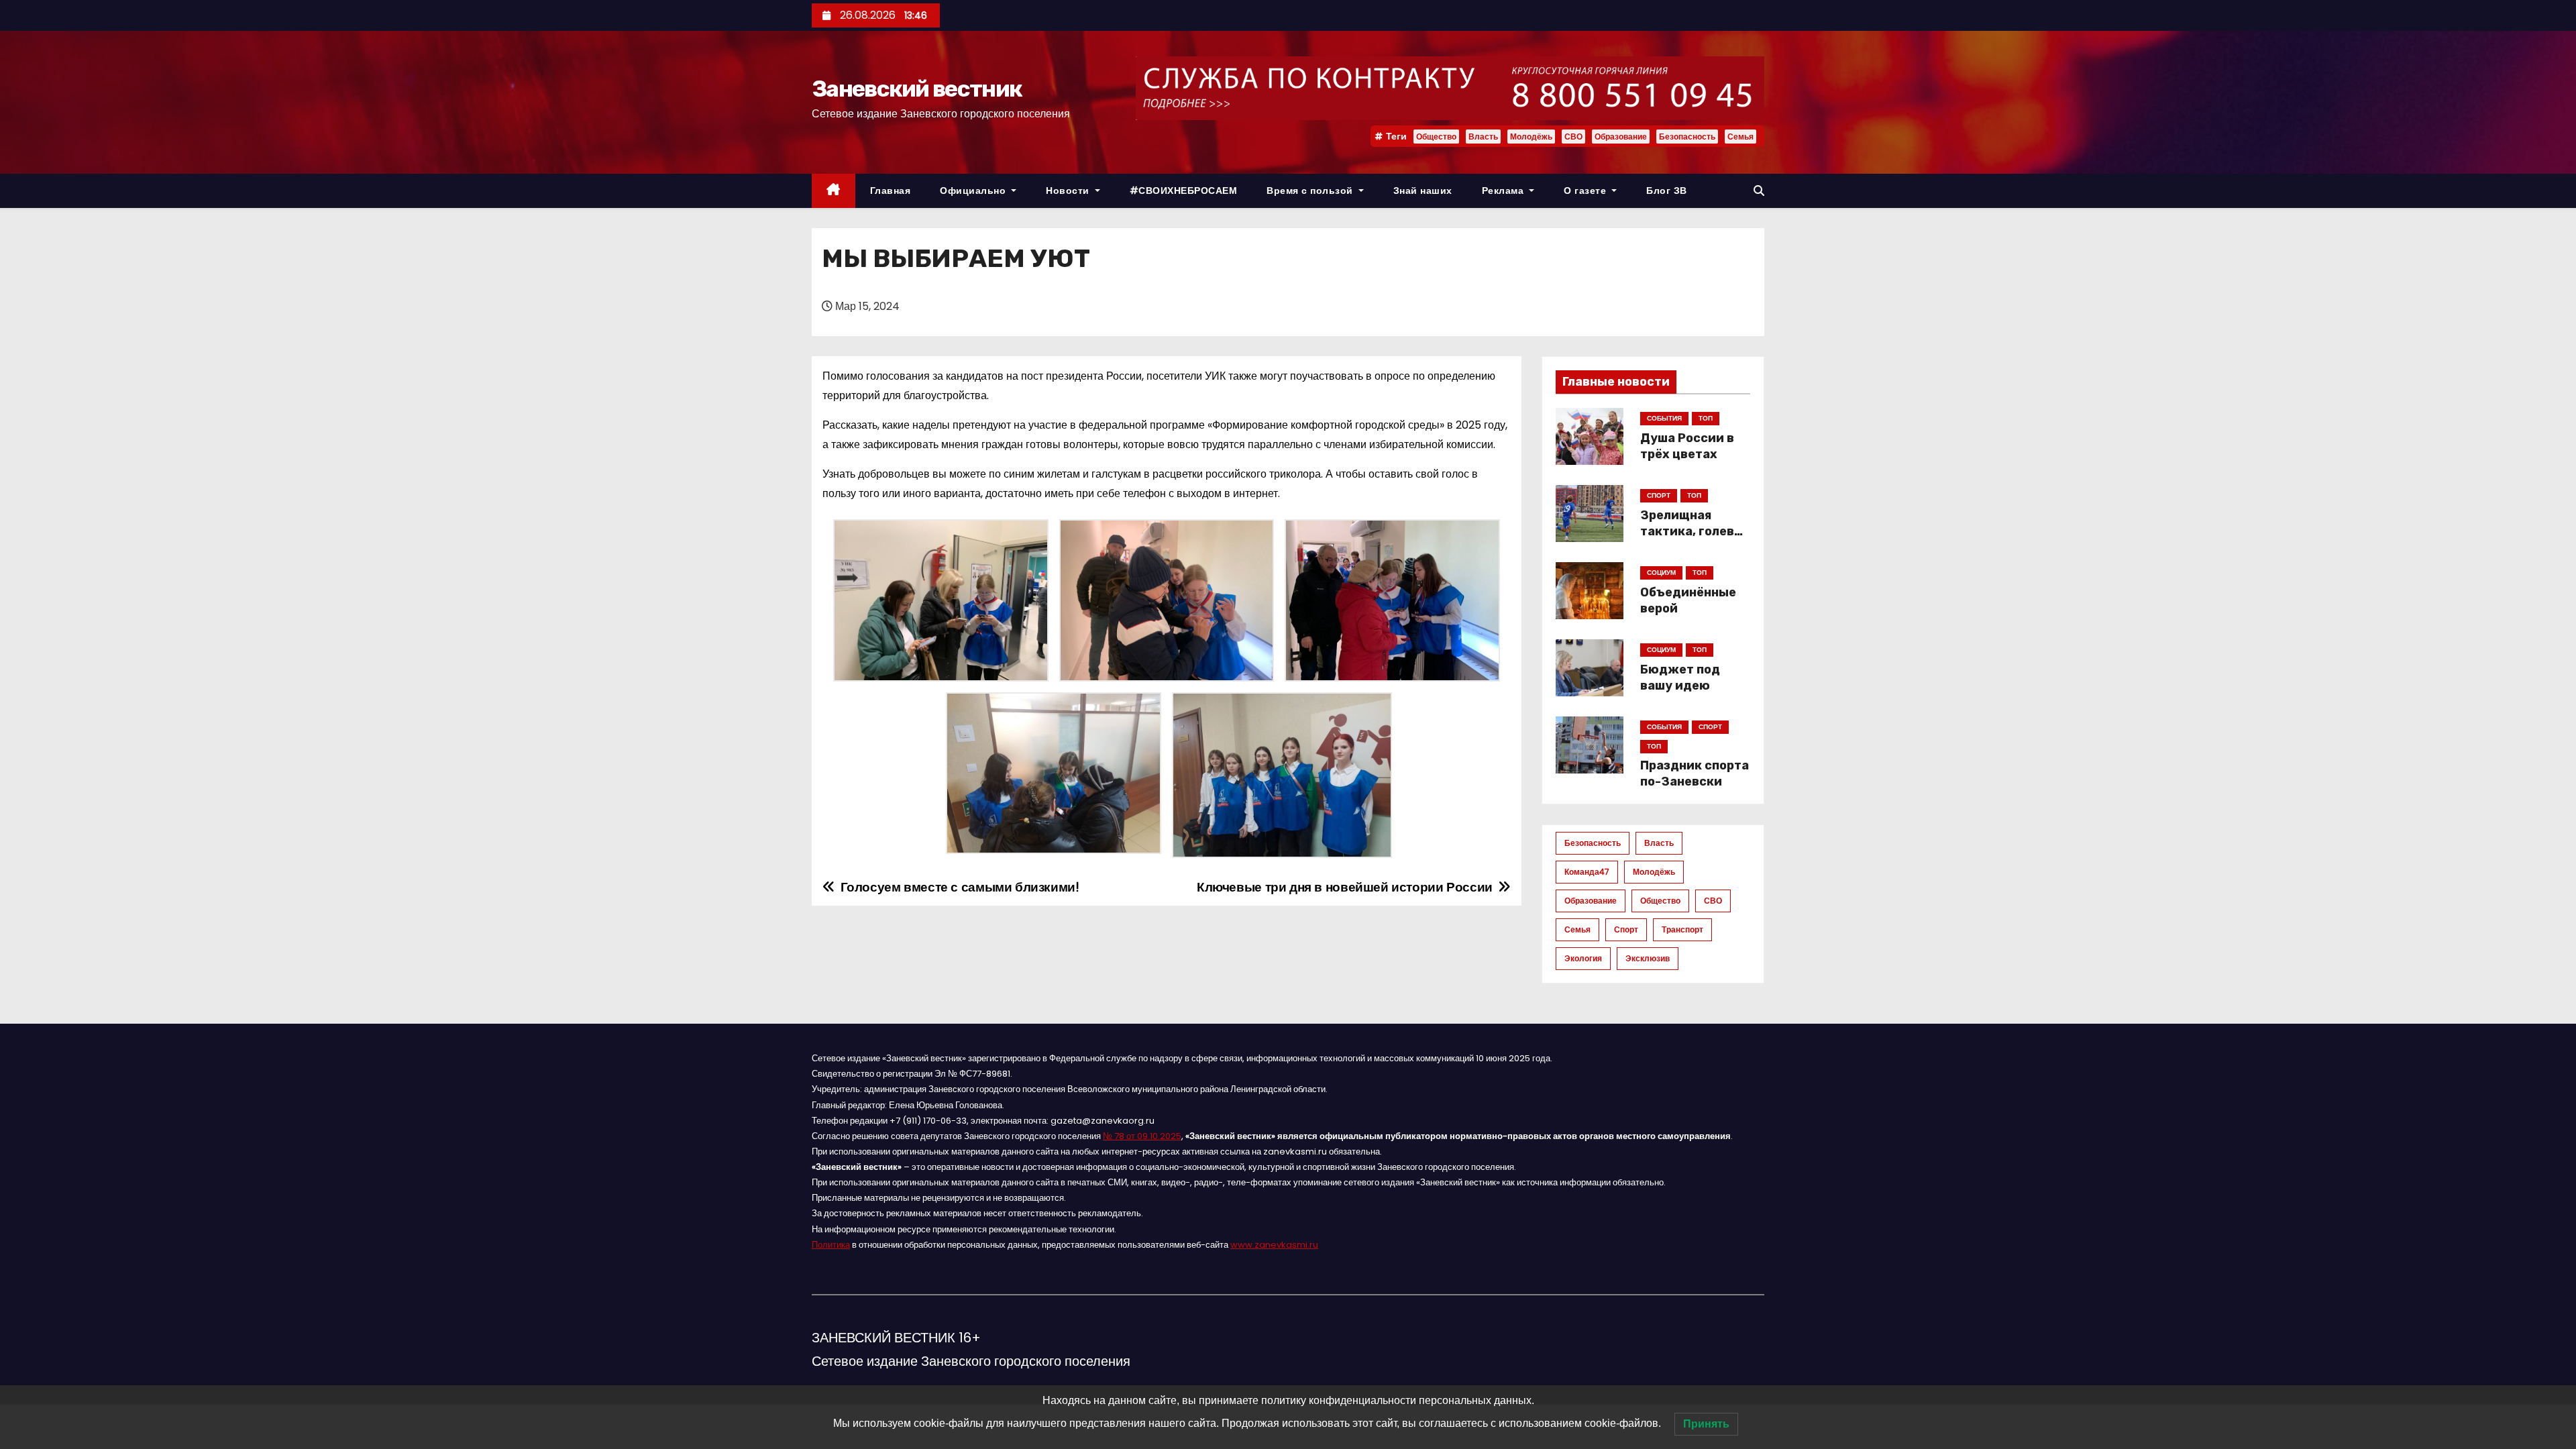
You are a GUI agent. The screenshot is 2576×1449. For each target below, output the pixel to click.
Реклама (1504, 191)
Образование (1621, 137)
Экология (1583, 958)
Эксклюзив (1648, 958)
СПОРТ (1659, 495)
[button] (1759, 191)
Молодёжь (1531, 137)
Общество (1436, 137)
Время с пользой (1311, 191)
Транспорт (1682, 929)
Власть (1483, 137)
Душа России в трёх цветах (1687, 446)
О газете (1587, 191)
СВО (1573, 137)
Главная (891, 191)
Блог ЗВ (1667, 191)
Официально (974, 191)
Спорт (1626, 929)
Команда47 (1587, 872)
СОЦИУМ (1661, 573)
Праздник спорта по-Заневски (1695, 773)
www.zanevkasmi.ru (1274, 1245)
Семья (1740, 137)
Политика (831, 1245)
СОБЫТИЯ (1664, 418)
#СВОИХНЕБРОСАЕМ (1184, 191)
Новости (1069, 191)
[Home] (834, 191)
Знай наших (1423, 191)
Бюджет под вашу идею (1680, 678)
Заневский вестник (917, 89)
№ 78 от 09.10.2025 (1142, 1136)
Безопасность (1687, 137)
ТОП (1706, 418)
